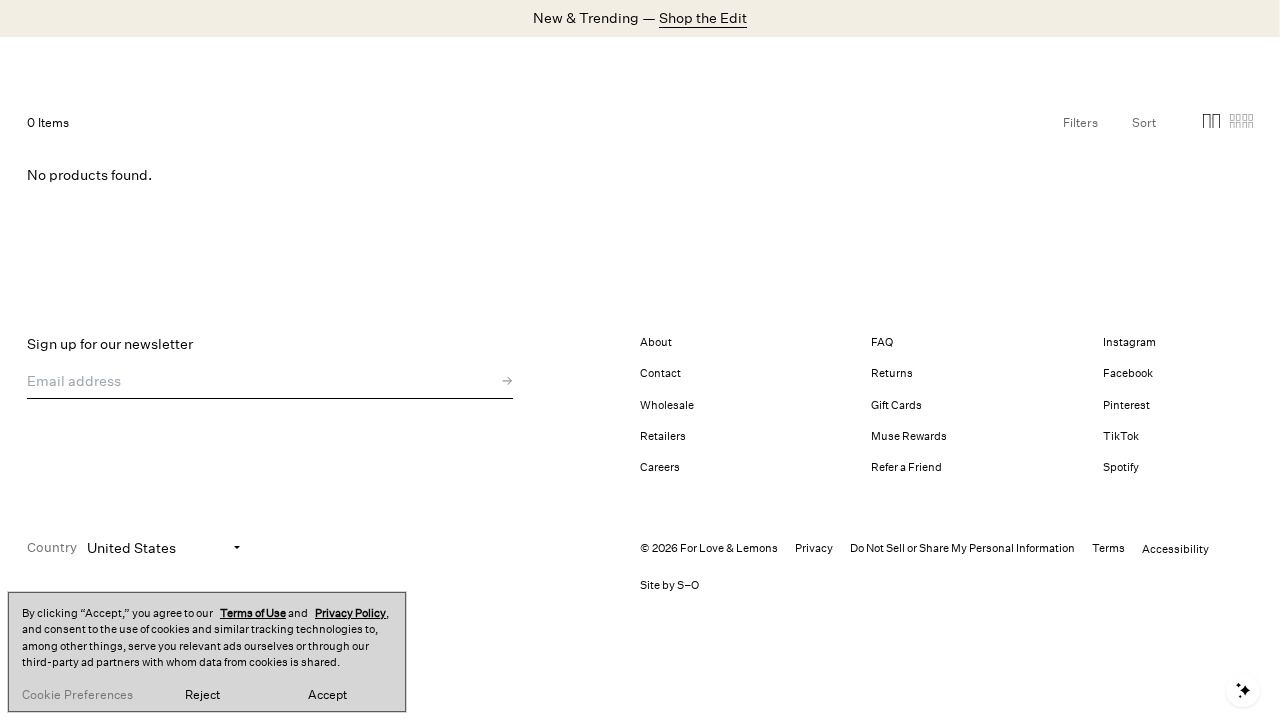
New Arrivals (282, 64)
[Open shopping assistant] (1243, 690)
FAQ (882, 342)
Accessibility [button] (1175, 549)
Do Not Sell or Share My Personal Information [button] (962, 548)
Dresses (430, 64)
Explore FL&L (656, 64)
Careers (660, 467)
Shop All (362, 64)
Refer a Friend (906, 467)
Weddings (568, 64)
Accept (327, 695)
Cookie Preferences (77, 695)
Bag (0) (1229, 64)
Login (1020, 64)
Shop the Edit (703, 18)
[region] (207, 652)
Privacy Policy (350, 613)
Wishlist (1092, 64)
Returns (892, 373)
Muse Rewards (909, 436)
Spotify (1121, 467)
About (656, 342)
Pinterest (1126, 405)
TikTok (1121, 436)
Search (951, 64)
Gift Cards (896, 405)
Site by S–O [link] (669, 585)
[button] (1211, 124)
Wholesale (667, 405)
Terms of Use (253, 613)
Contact (660, 373)
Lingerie (496, 64)
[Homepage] (122, 64)
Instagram (1129, 342)
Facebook (1128, 373)
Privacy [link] (814, 548)
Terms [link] (1108, 548)
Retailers (663, 436)
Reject (202, 695)
